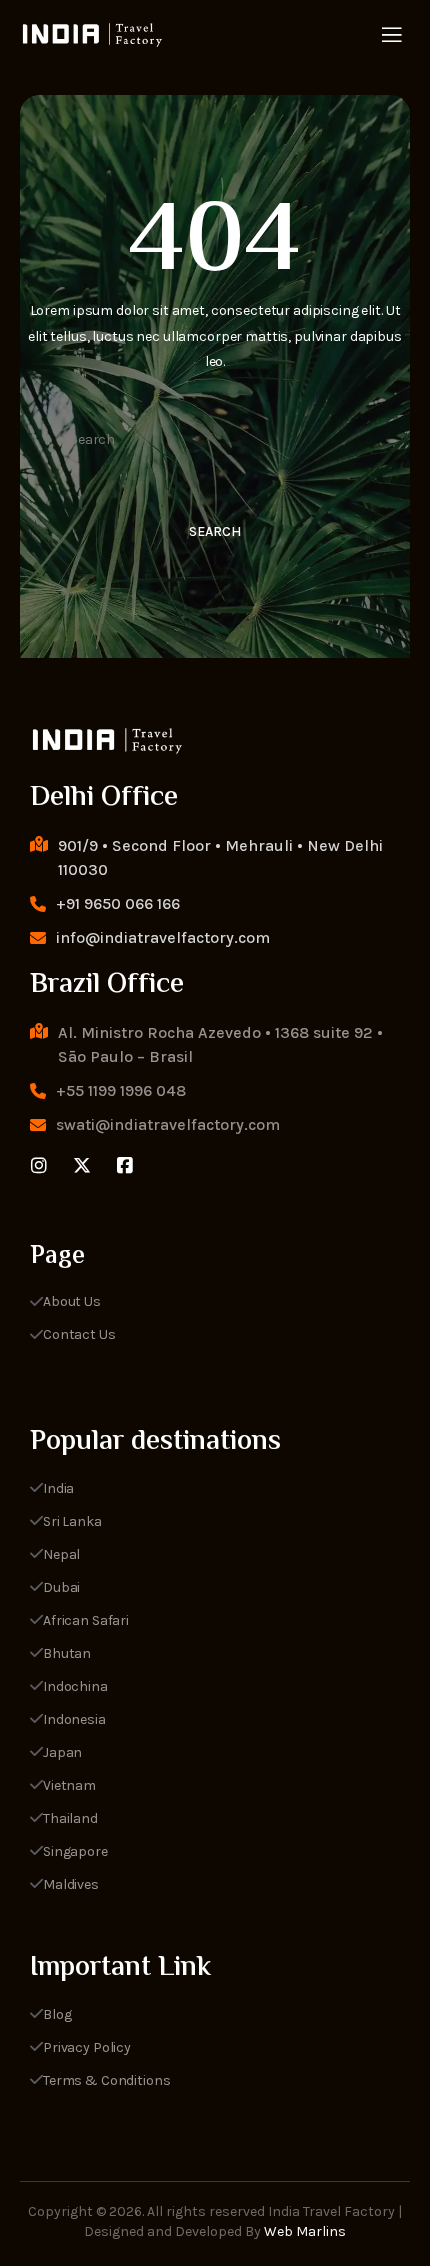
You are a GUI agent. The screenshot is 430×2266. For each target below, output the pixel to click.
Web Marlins (305, 2231)
